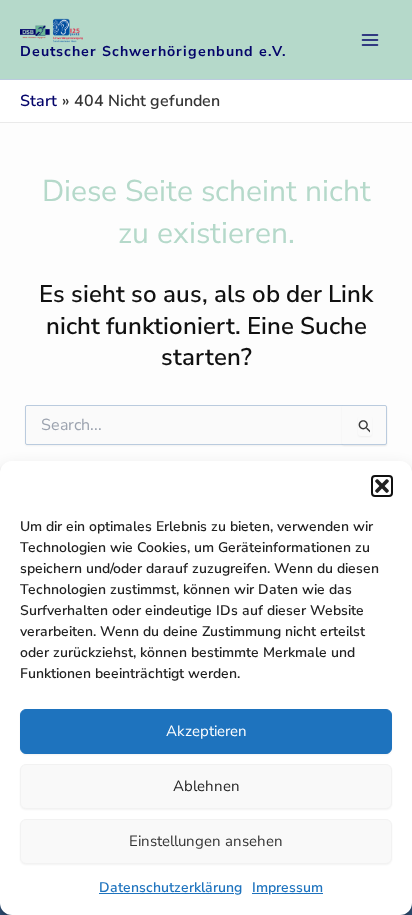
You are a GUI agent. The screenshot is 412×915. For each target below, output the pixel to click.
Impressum (287, 887)
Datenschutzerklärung (170, 887)
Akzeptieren (206, 731)
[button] (382, 486)
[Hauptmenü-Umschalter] (370, 40)
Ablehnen (206, 786)
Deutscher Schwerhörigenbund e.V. (153, 51)
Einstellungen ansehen (206, 841)
